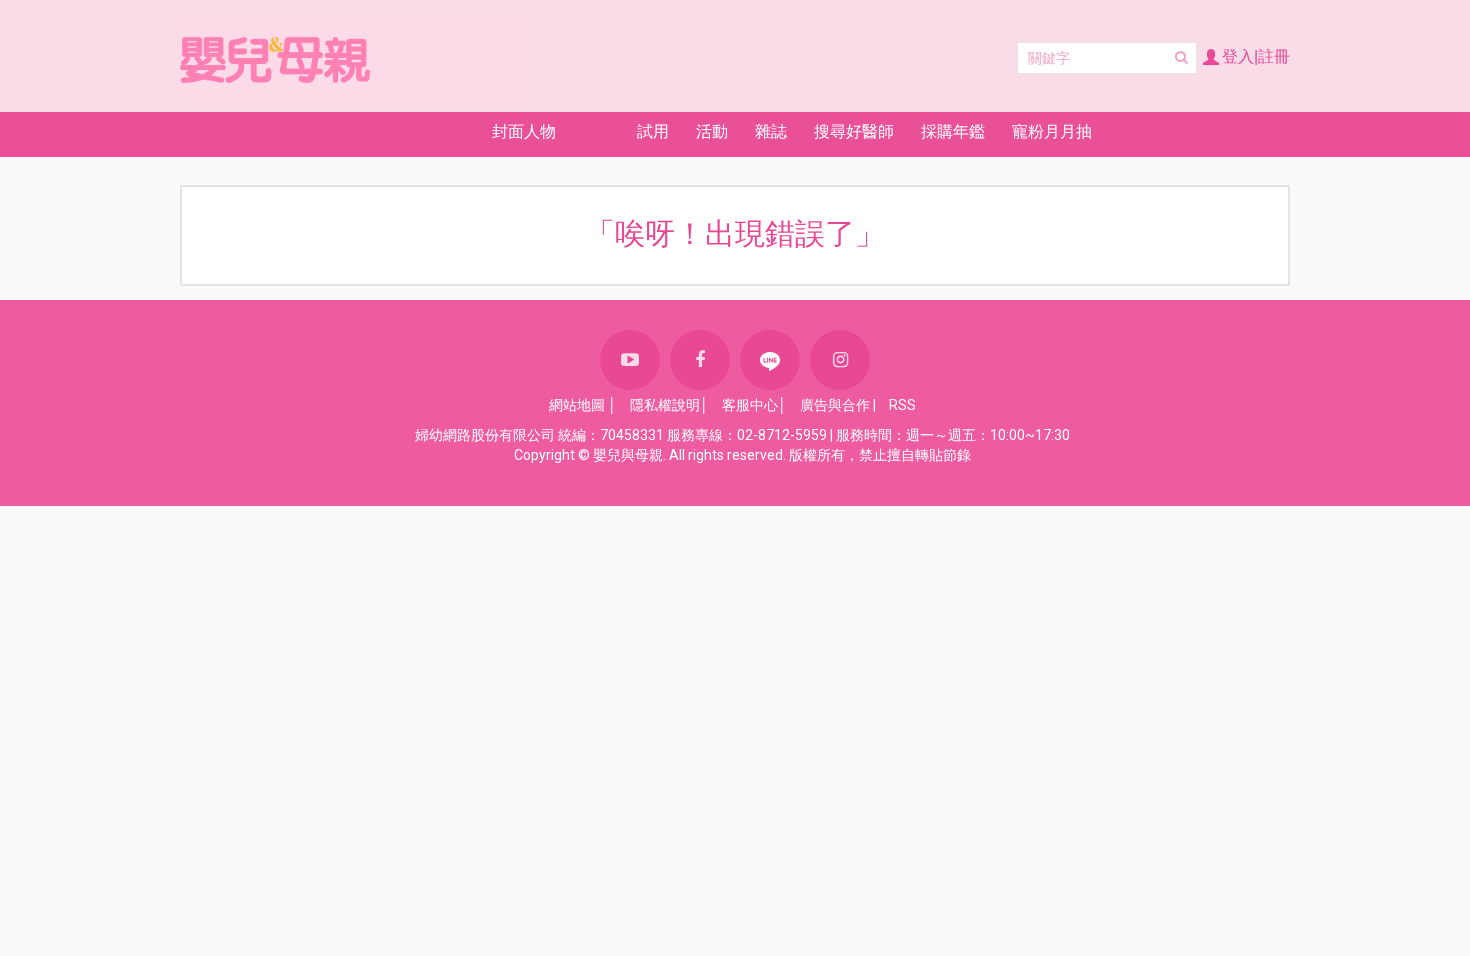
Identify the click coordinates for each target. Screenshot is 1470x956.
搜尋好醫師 (854, 131)
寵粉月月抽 (1052, 131)
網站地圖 (577, 405)
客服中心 (750, 405)
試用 (653, 131)
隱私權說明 (665, 405)
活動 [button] (712, 131)
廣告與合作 (835, 405)
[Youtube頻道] (630, 360)
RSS (902, 405)
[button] (407, 131)
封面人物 (524, 131)
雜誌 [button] (771, 131)
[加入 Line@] (770, 360)
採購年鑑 (953, 131)
